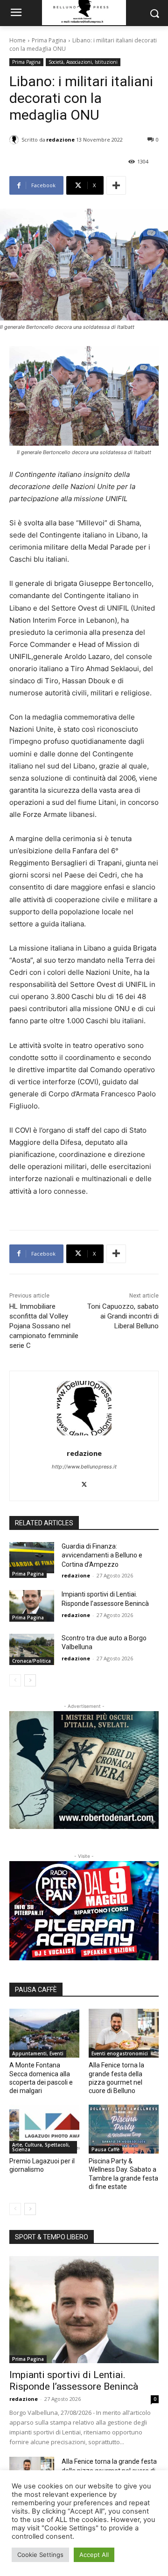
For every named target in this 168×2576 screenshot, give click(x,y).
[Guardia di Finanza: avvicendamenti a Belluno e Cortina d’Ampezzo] (32, 1558)
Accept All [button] (94, 2555)
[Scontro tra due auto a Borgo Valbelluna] (32, 1649)
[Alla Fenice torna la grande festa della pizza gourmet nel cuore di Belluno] (124, 2033)
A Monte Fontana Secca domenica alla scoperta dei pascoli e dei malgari (41, 2078)
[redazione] (15, 140)
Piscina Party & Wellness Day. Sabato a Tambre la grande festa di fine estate (123, 2174)
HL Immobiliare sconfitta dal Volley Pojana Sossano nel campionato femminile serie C (44, 1326)
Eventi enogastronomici (120, 2053)
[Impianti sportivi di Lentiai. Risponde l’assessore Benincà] (32, 1606)
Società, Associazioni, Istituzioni (83, 62)
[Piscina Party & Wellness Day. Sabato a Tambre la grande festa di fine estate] (124, 2129)
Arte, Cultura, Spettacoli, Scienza (41, 2147)
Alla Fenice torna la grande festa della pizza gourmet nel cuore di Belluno (116, 2078)
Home (17, 40)
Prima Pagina (49, 40)
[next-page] (30, 1680)
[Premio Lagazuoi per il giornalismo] (44, 2129)
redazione (60, 139)
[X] (84, 1483)
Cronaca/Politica (31, 1661)
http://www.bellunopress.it (84, 1467)
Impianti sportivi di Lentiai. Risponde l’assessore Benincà (74, 2381)
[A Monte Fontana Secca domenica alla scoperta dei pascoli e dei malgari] (44, 2033)
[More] (116, 185)
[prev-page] (15, 1680)
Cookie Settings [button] (40, 2555)
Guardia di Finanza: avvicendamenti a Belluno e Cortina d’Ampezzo (102, 1555)
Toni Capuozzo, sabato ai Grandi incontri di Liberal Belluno (123, 1316)
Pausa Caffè (105, 2149)
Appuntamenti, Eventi (38, 2053)
